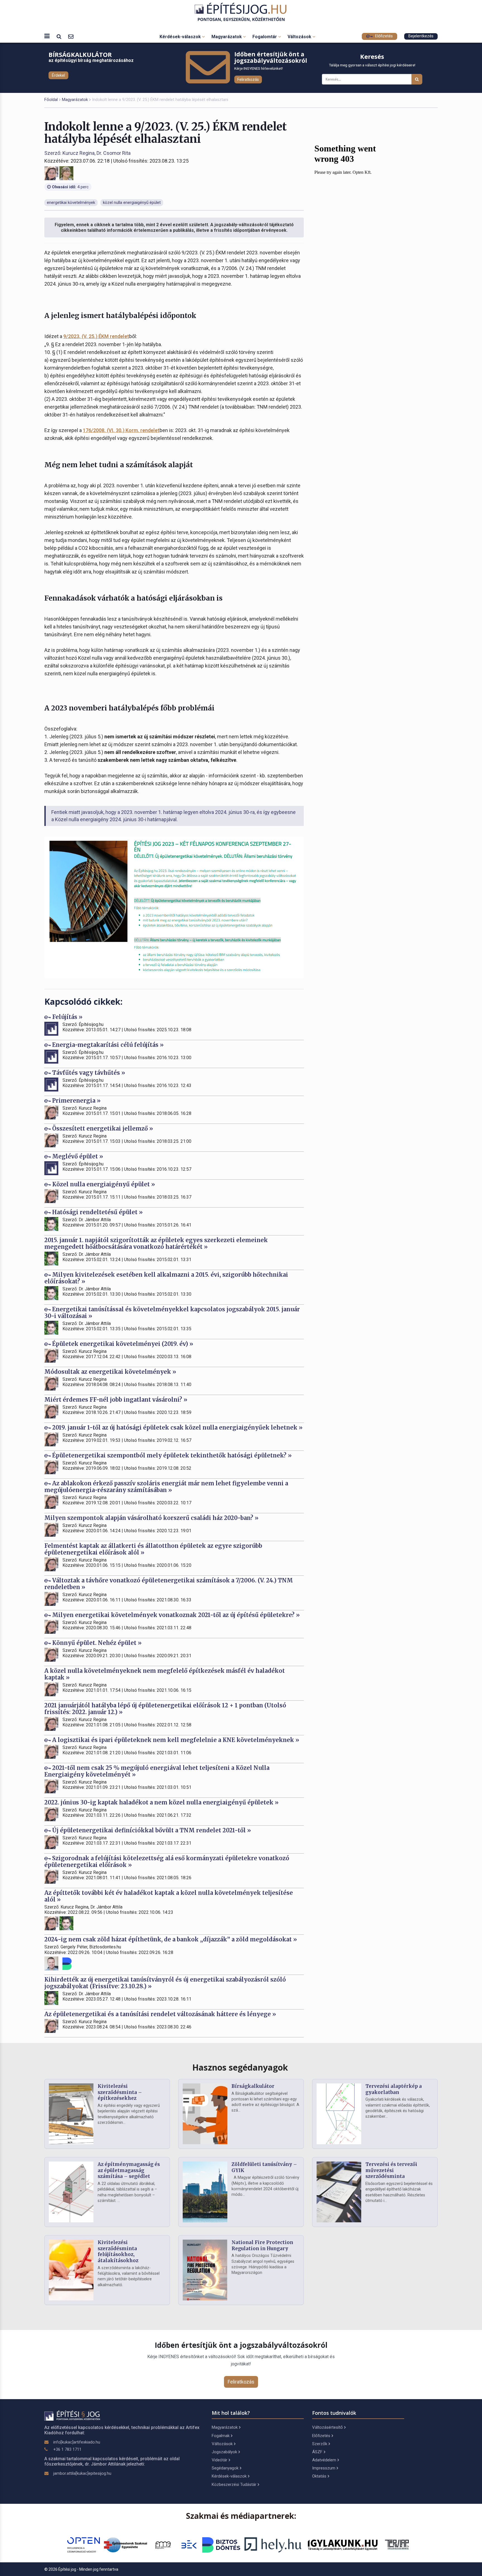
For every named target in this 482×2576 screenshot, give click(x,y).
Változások (300, 37)
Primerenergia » (76, 1101)
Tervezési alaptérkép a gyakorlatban (394, 2089)
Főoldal (51, 100)
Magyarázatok (227, 37)
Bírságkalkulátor (253, 2086)
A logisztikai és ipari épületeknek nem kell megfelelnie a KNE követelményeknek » (175, 1740)
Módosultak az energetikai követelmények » (110, 1372)
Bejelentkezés (421, 36)
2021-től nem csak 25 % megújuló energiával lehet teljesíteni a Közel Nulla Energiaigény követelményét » (157, 1771)
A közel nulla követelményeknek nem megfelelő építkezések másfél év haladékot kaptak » (165, 1674)
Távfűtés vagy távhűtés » (88, 1073)
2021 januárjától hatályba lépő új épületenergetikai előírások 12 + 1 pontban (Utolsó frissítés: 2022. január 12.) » (165, 1709)
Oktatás (319, 2476)
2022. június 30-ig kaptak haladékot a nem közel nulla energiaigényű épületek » (162, 1802)
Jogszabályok (224, 2452)
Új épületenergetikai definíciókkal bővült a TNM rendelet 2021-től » (151, 1830)
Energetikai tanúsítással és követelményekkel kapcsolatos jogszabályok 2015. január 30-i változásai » (172, 1313)
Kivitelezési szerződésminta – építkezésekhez (120, 2092)
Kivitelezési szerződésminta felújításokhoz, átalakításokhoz (118, 2251)
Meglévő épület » (77, 1156)
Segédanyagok (225, 2468)
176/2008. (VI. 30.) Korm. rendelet (121, 430)
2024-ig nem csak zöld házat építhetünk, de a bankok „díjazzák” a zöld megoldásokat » (171, 1939)
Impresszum (324, 2468)
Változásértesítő (327, 2427)
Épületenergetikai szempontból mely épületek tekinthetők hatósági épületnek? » (171, 1455)
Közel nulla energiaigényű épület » (103, 1184)
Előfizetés (383, 36)
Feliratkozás (248, 79)
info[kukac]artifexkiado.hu (77, 2442)
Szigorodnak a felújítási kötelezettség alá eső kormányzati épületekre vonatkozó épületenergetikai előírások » (167, 1861)
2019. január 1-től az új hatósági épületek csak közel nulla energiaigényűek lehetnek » (177, 1427)
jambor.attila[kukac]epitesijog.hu (82, 2473)
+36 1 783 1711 (67, 2449)
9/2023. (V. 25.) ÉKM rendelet (96, 336)
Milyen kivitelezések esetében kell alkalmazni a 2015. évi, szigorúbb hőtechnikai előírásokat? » (166, 1278)
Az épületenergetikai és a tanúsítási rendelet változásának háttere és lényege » (160, 2014)
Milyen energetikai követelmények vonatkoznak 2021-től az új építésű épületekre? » (175, 1615)
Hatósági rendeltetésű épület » (97, 1212)
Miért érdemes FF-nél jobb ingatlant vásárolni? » (116, 1400)
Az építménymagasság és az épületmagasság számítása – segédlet (129, 2170)
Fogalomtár (265, 37)
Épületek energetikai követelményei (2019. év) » (122, 1344)
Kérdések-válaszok (181, 37)
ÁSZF (317, 2452)
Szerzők (320, 2444)
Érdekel (58, 75)
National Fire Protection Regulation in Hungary (262, 2245)
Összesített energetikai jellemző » (102, 1128)
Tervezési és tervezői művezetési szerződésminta (391, 2170)
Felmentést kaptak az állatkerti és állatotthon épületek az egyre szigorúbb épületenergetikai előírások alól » (153, 1549)
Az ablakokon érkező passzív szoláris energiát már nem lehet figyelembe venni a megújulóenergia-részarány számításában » (166, 1487)
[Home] (241, 12)
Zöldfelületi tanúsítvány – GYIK (264, 2167)
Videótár (220, 2460)
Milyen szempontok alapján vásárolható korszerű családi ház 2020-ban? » (151, 1518)
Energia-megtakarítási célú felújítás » (107, 1045)
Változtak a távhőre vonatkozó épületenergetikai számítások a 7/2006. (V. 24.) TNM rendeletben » (169, 1584)
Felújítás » (67, 1017)
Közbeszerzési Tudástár (234, 2485)
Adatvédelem (324, 2460)
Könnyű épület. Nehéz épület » (96, 1643)
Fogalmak (221, 2436)
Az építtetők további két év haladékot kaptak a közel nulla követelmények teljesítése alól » (169, 1896)
